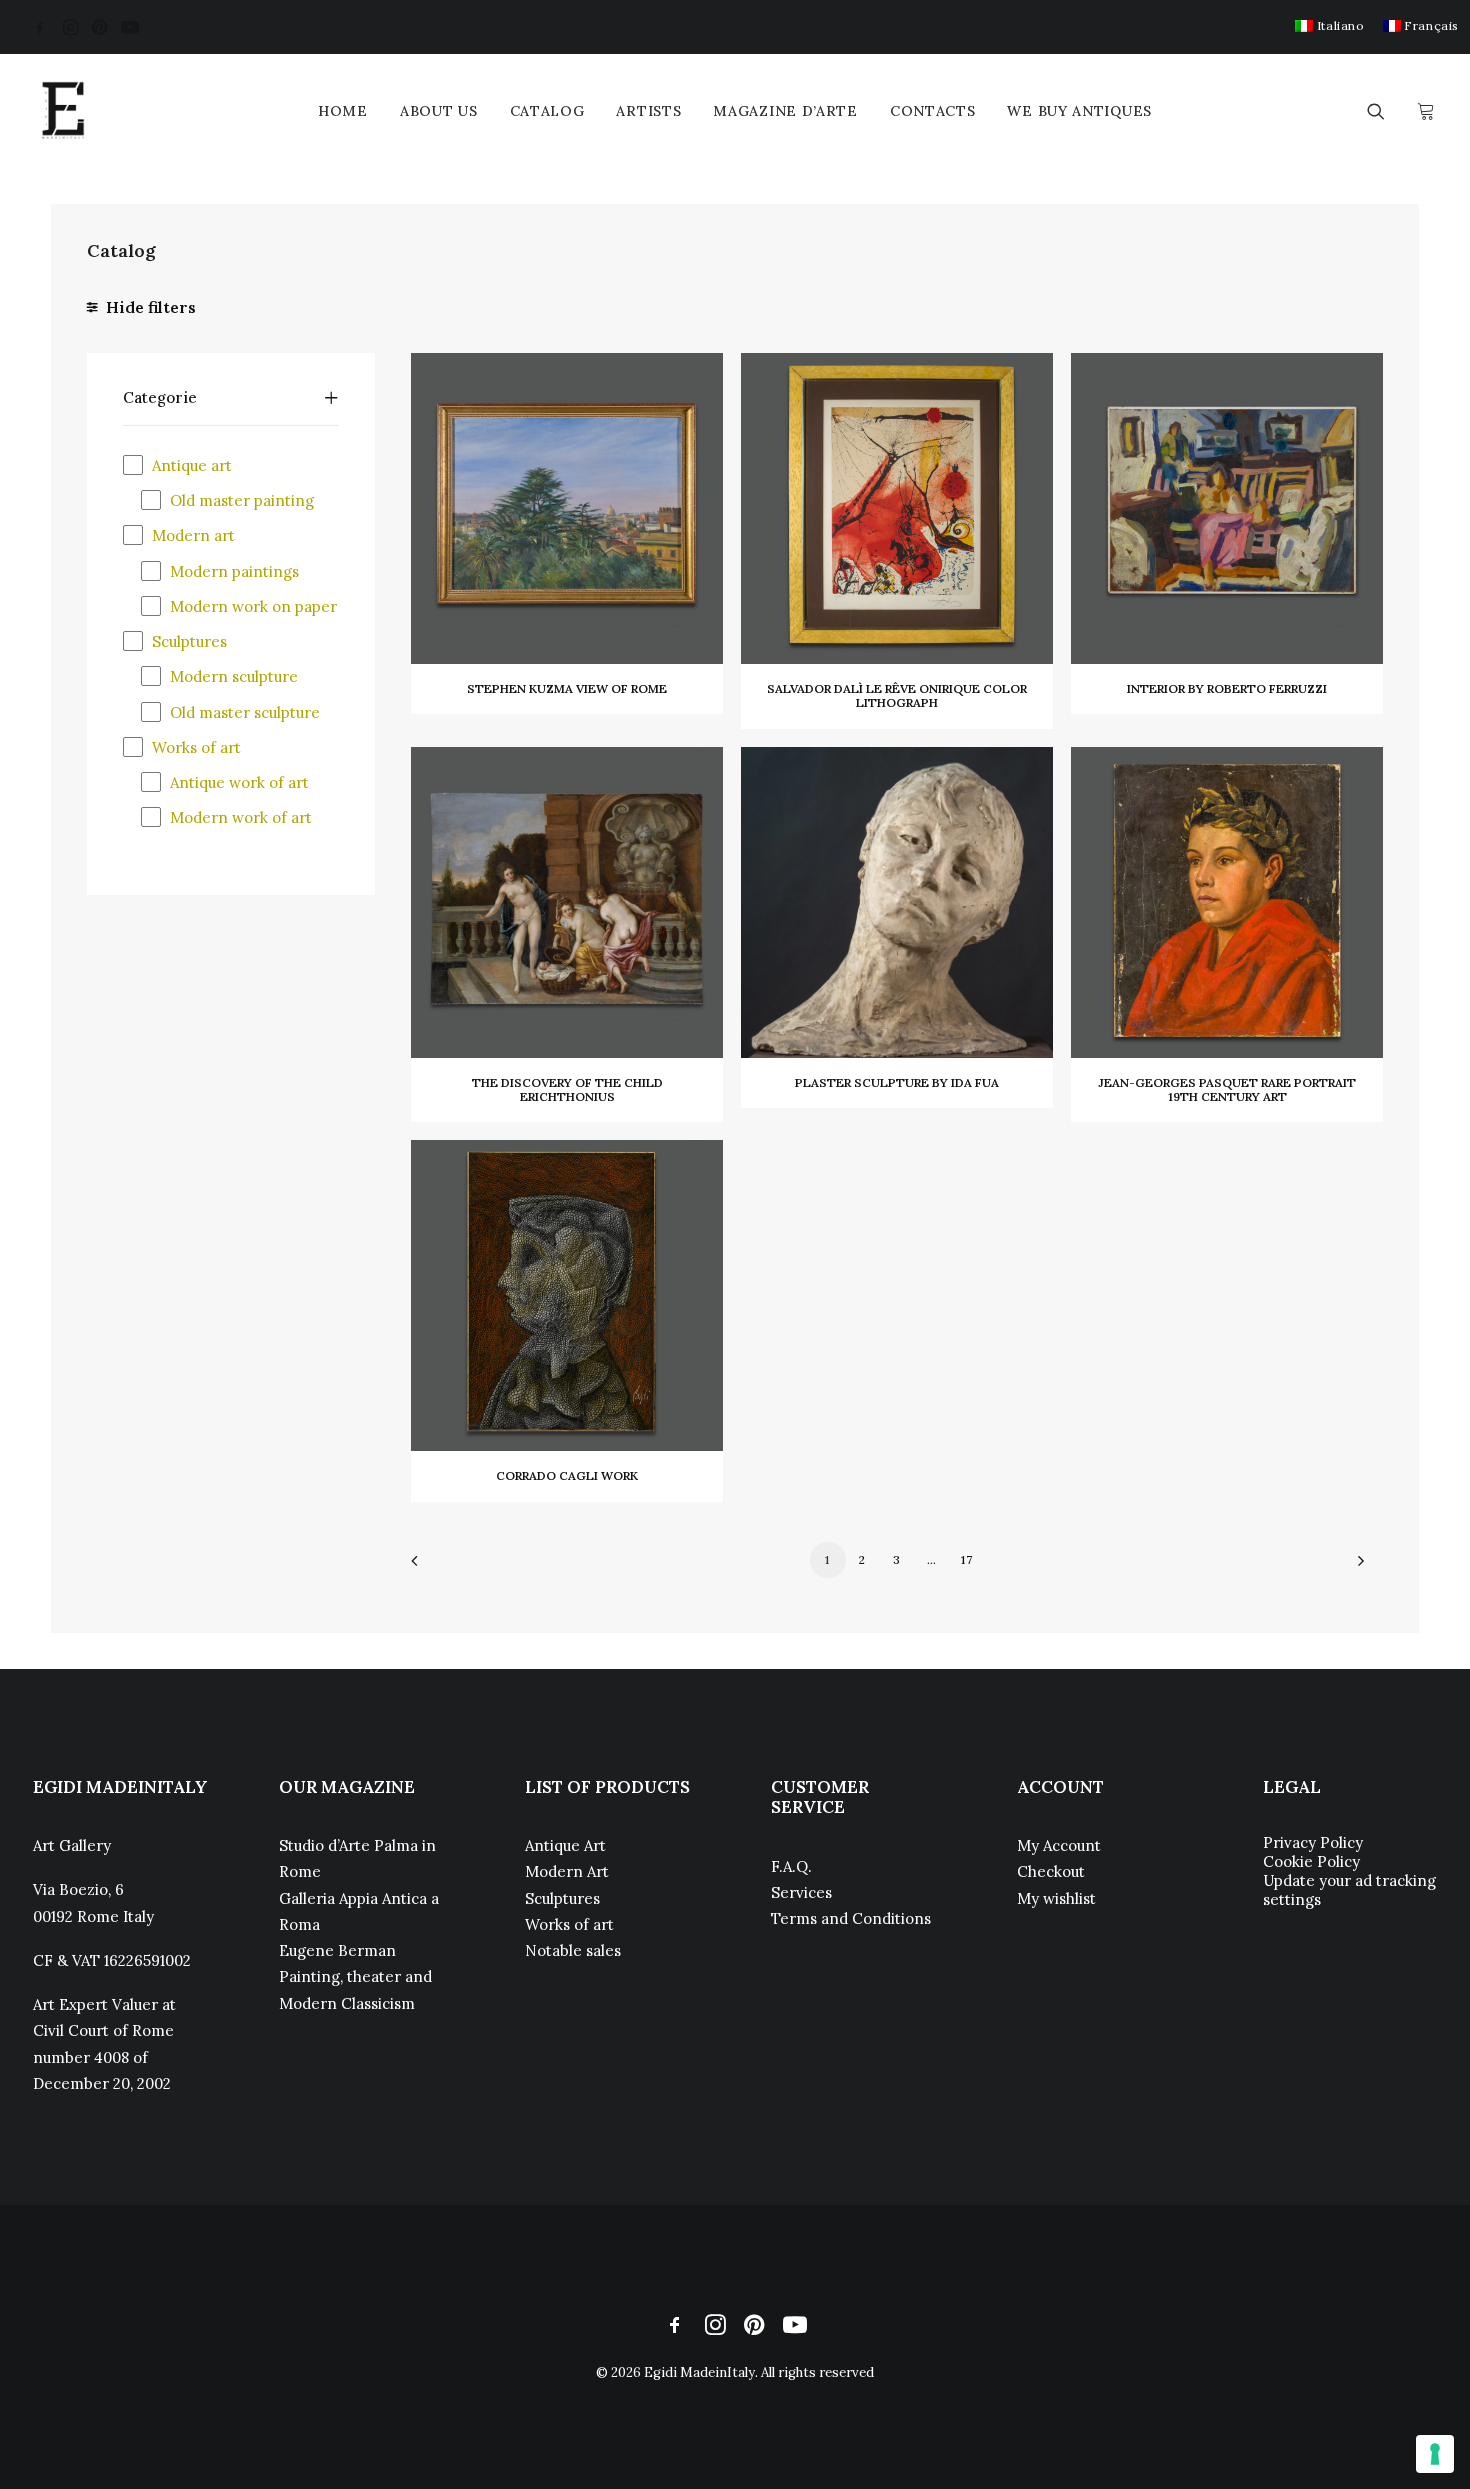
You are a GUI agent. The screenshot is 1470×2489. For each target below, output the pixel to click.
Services (801, 1892)
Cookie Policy (1311, 1861)
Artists (648, 111)
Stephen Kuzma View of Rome (567, 688)
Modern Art (567, 1871)
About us (439, 111)
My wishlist (1056, 1898)
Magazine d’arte (785, 111)
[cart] (1423, 111)
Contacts (933, 111)
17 (967, 1559)
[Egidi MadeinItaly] (63, 111)
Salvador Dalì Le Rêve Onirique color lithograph (897, 695)
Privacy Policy (1313, 1842)
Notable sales (573, 1950)
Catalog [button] (547, 111)
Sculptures (562, 1898)
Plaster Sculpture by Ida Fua (897, 1082)
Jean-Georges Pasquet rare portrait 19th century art (1227, 1089)
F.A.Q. (791, 1866)
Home (343, 111)
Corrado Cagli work (567, 1475)
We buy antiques (1079, 111)
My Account (1059, 1845)
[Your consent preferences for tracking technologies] (1435, 2454)
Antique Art (565, 1845)
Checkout (1051, 1871)
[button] (40, 27)
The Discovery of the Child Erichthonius (567, 1089)
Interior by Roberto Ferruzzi (1227, 688)
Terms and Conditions (851, 1918)
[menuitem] (1329, 25)
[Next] (1356, 1567)
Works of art (569, 1924)
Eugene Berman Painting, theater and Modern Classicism (355, 1977)
